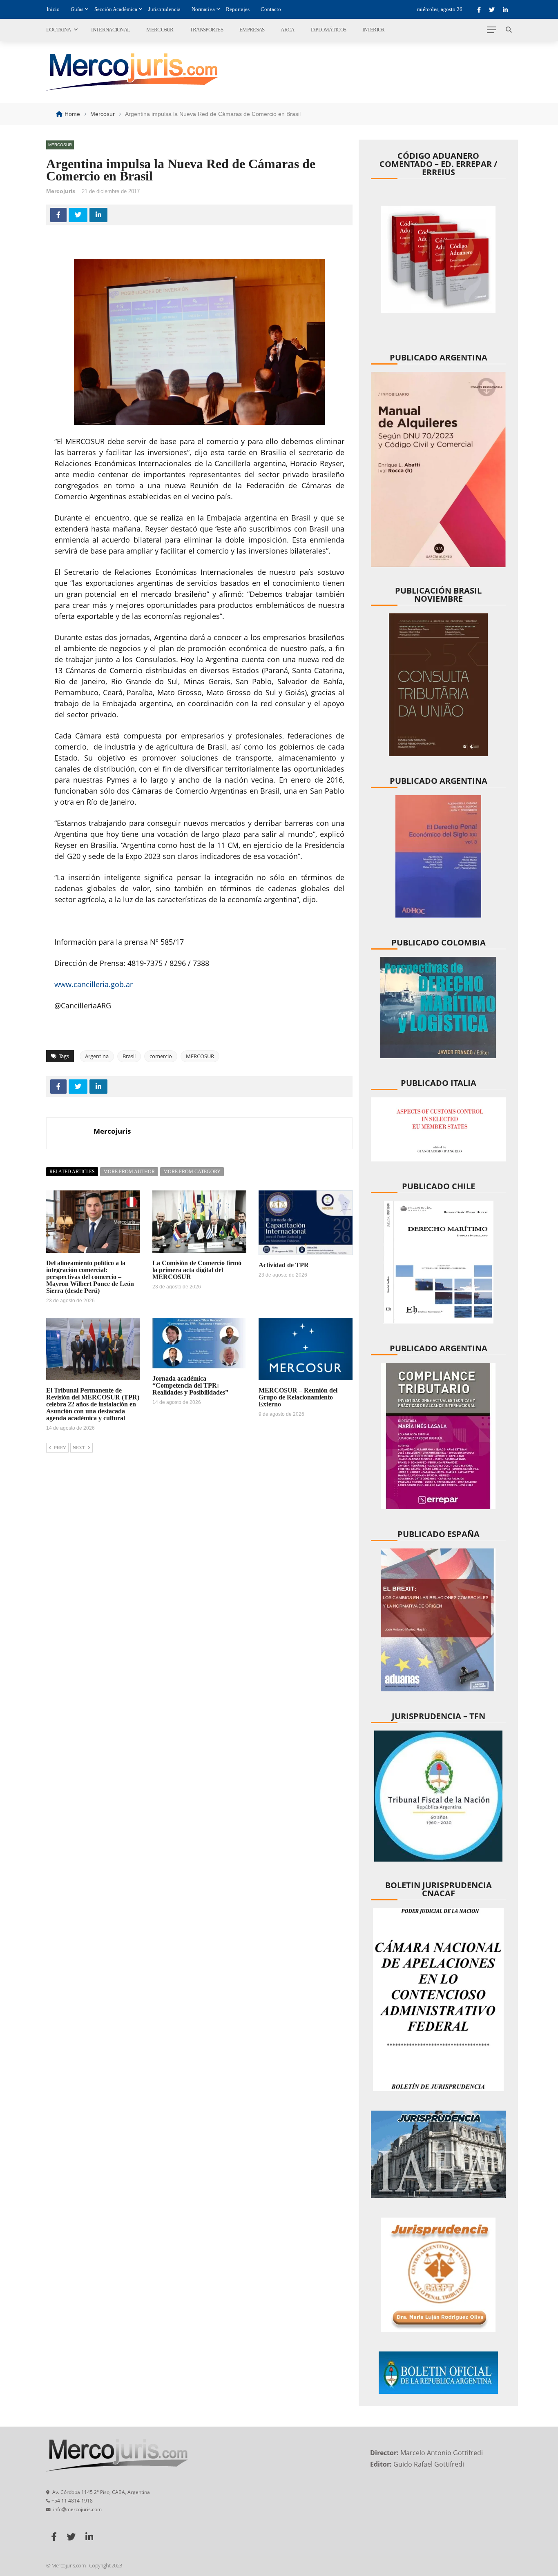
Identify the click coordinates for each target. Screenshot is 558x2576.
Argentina (97, 1056)
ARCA (287, 30)
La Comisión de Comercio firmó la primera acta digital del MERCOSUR (197, 1270)
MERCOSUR (200, 1056)
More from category (192, 1172)
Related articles (72, 1172)
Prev (60, 1448)
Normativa (203, 9)
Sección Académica (116, 9)
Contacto (271, 9)
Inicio (53, 9)
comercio (161, 1056)
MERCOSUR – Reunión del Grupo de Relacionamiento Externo (298, 1397)
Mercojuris (61, 191)
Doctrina (58, 30)
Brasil (129, 1056)
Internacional (110, 30)
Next (79, 1448)
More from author (129, 1172)
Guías (77, 9)
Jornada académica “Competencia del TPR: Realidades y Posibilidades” (190, 1385)
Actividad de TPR (284, 1265)
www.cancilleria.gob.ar (94, 984)
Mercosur (160, 30)
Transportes (206, 30)
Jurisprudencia (164, 9)
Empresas (252, 30)
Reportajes (238, 9)
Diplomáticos (329, 30)
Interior (373, 30)
